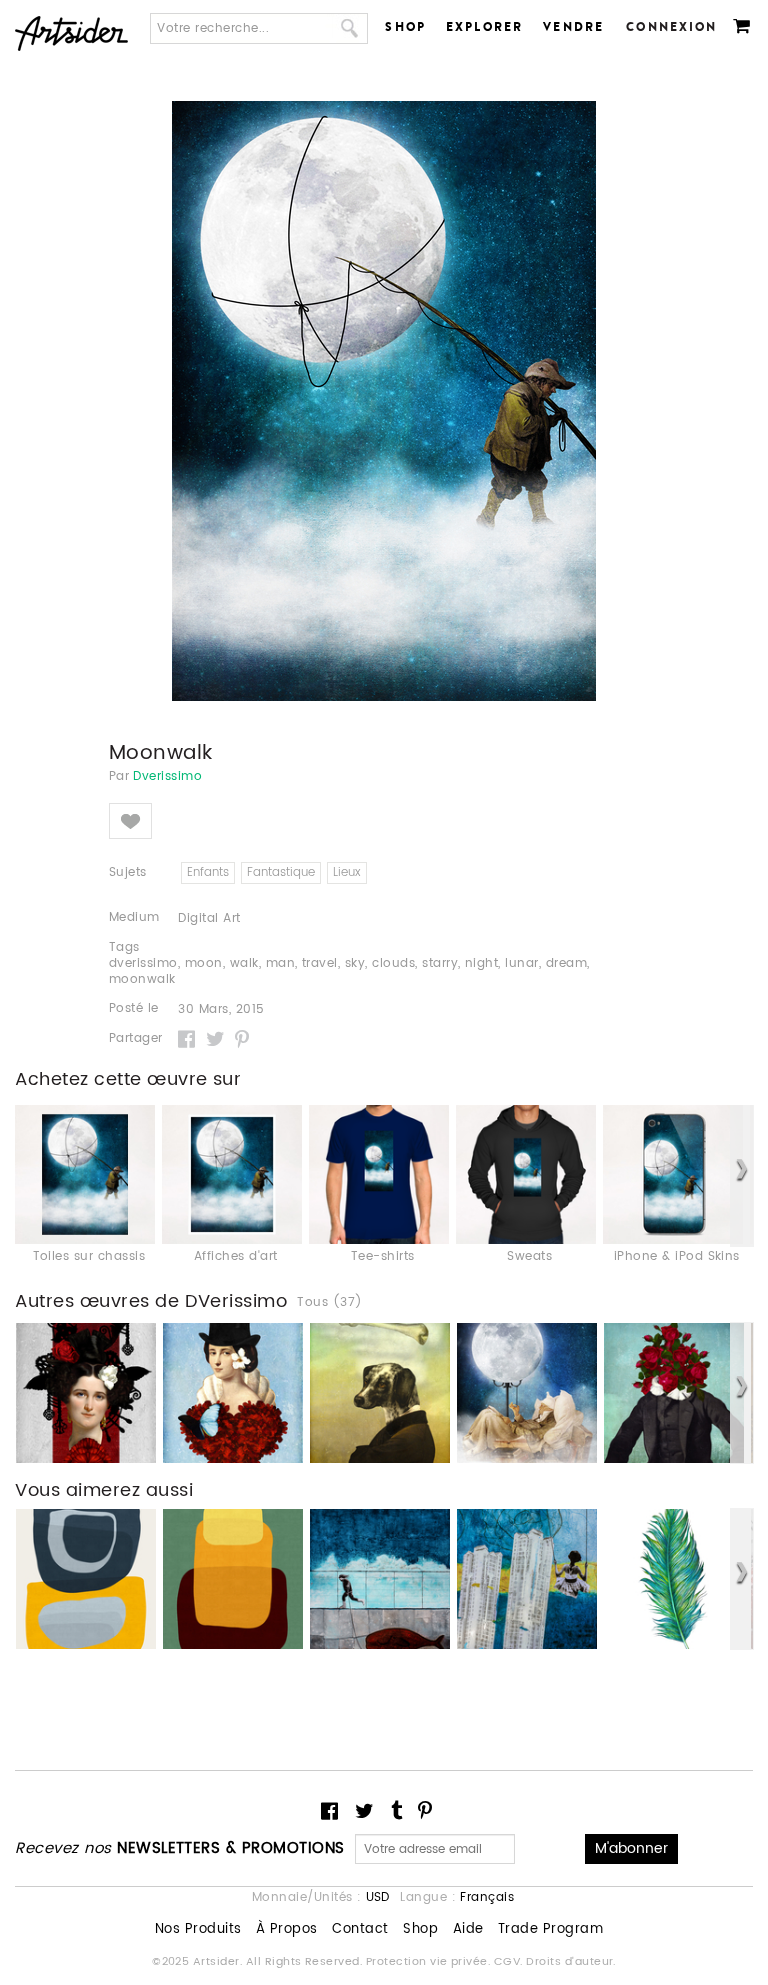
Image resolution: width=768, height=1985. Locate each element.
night (481, 963)
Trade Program (550, 1930)
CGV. (510, 1962)
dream (566, 963)
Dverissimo (167, 777)
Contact (360, 1930)
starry (440, 963)
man (280, 963)
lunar (521, 963)
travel (320, 963)
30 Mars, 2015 (221, 1010)
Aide (468, 1930)
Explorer (484, 27)
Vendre (573, 27)
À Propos (287, 1930)
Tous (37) (329, 1303)
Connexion (671, 27)
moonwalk (142, 979)
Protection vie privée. (430, 1962)
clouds (393, 963)
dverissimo (143, 963)
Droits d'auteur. (571, 1962)
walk (244, 963)
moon (204, 963)
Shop (405, 27)
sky (355, 963)
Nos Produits (198, 1930)
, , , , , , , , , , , (349, 972)
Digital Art (209, 918)
